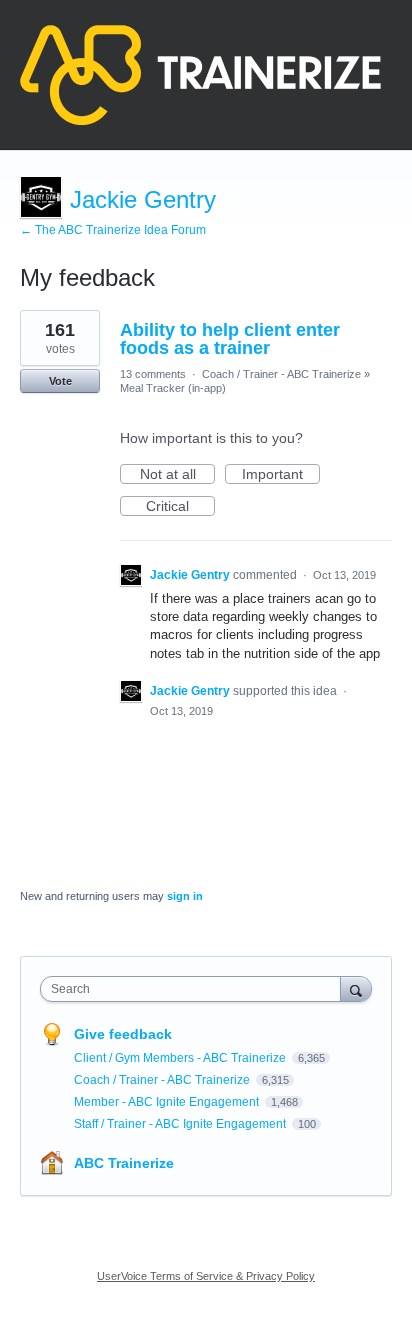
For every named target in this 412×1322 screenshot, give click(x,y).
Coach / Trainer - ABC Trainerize (281, 374)
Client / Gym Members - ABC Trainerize (181, 1058)
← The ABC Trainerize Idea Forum (113, 230)
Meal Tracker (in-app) (173, 388)
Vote (60, 381)
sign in (185, 896)
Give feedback (123, 1034)
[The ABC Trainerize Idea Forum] (200, 75)
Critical (180, 507)
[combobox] (195, 989)
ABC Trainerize (124, 1163)
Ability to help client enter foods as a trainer (230, 339)
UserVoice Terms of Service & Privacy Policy (206, 1276)
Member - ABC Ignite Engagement (168, 1102)
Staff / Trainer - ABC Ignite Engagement (181, 1124)
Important (281, 475)
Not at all (177, 475)
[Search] (356, 988)
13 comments (153, 374)
